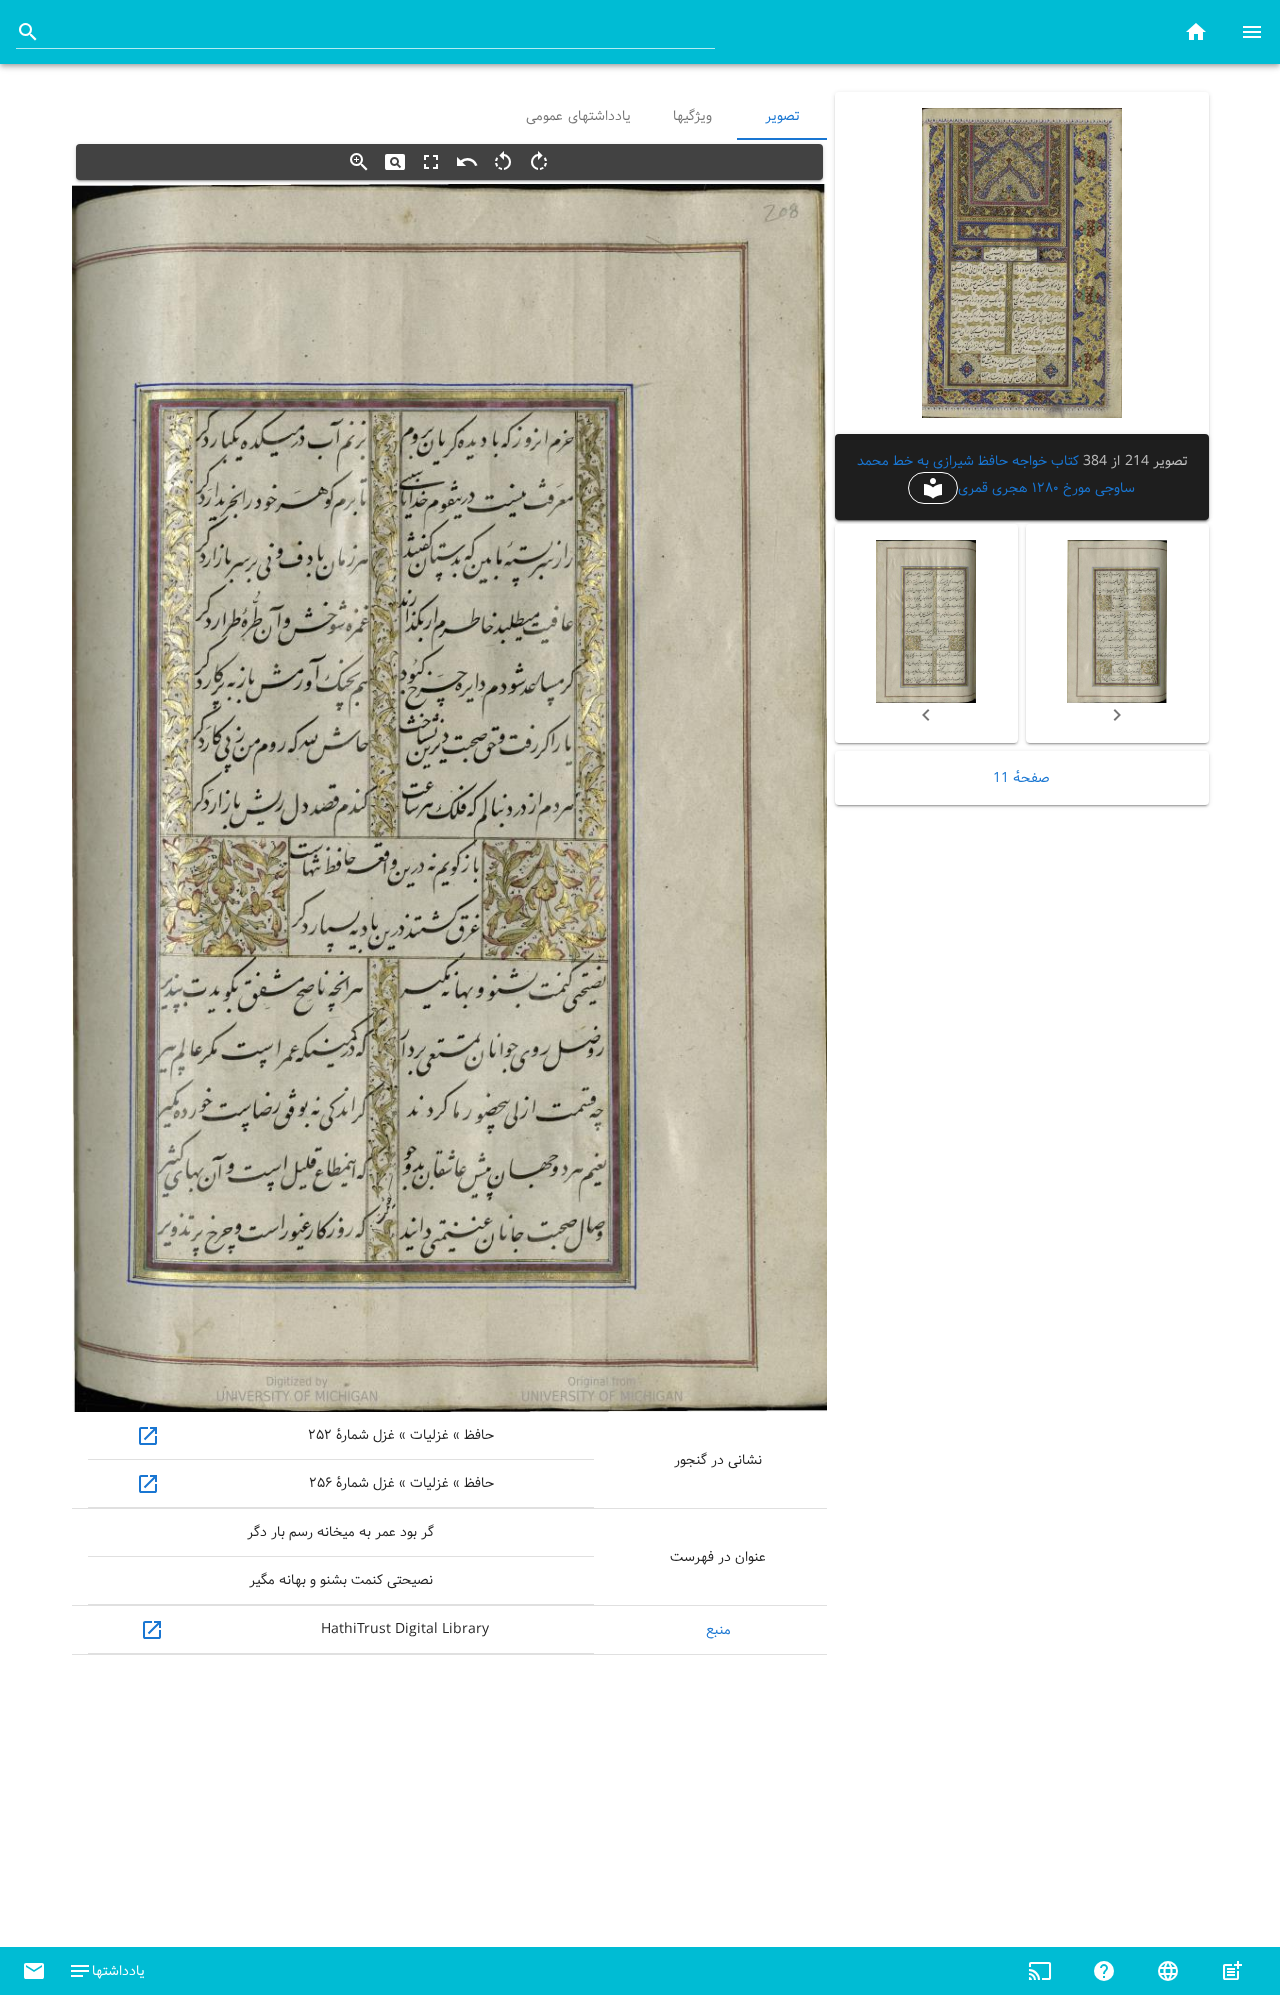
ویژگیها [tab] (691, 116)
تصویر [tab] (782, 116)
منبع (718, 1630)
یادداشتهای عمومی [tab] (578, 116)
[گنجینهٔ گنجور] (1196, 31)
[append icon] (28, 32)
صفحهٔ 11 (1021, 778)
